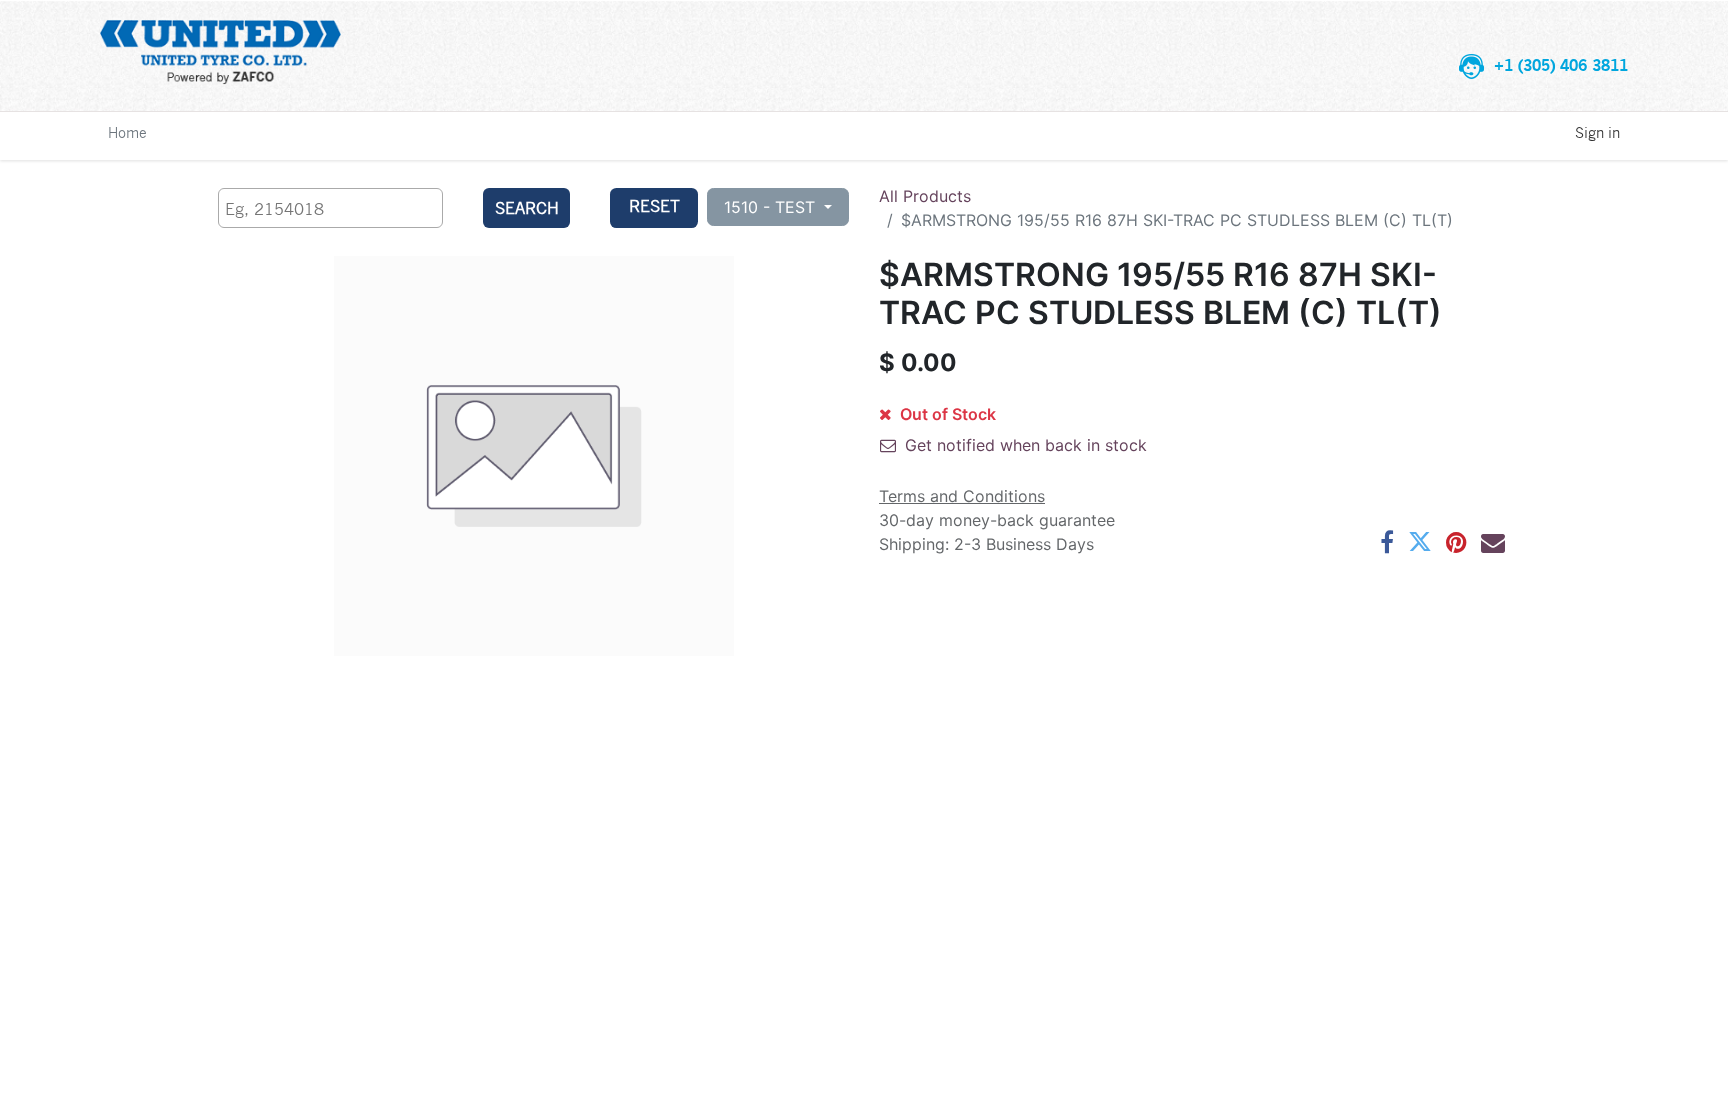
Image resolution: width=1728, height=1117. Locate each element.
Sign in (1597, 132)
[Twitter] (1420, 542)
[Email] (1493, 542)
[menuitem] (127, 132)
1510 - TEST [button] (772, 207)
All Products (925, 196)
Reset (654, 205)
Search (527, 207)
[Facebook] (1387, 542)
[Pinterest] (1456, 542)
